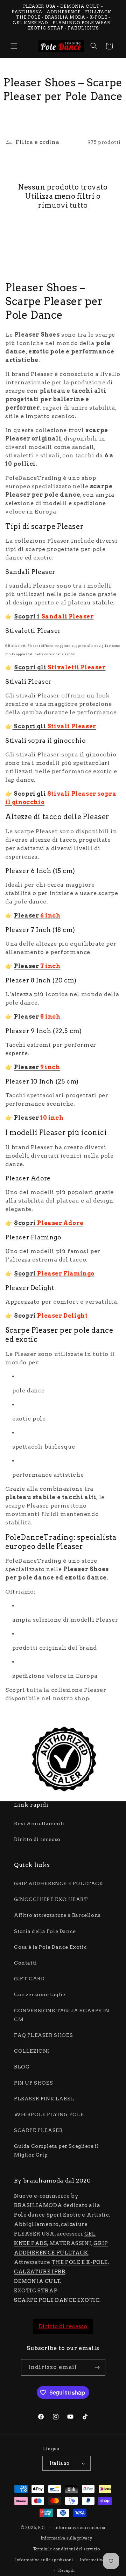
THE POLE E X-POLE (80, 2262)
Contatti (26, 1963)
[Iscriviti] (97, 2367)
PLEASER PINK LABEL (44, 2099)
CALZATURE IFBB (40, 2272)
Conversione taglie (40, 1994)
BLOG (22, 2067)
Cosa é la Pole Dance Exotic (50, 1947)
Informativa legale (99, 2560)
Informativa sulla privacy (66, 2538)
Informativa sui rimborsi (80, 2528)
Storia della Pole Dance (45, 1931)
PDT (42, 2528)
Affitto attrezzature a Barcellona (58, 1915)
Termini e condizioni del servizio (66, 2549)
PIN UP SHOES (33, 2083)
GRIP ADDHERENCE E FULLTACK (59, 1883)
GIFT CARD (29, 1979)
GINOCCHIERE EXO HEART (51, 1899)
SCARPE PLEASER (38, 2130)
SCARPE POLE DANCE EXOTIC (57, 2300)
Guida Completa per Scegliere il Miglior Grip (57, 2150)
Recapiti (66, 2570)
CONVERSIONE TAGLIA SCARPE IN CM (62, 2015)
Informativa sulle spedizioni (44, 2560)
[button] (14, 46)
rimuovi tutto (63, 205)
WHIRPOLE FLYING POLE (49, 2114)
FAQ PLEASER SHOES (43, 2035)
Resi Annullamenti (39, 1823)
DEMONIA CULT (37, 2281)
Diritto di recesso (37, 1839)
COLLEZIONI (32, 2051)
